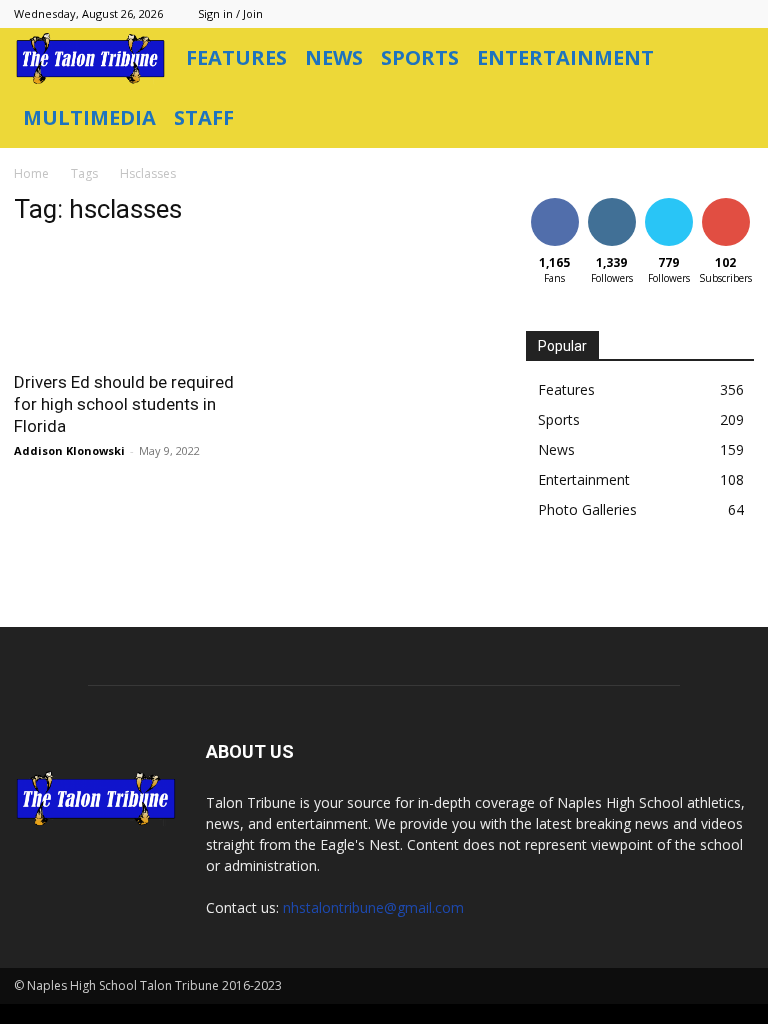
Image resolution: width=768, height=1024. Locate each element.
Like (554, 201)
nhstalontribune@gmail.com (373, 907)
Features (236, 57)
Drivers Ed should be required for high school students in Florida (124, 404)
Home (31, 173)
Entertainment (565, 57)
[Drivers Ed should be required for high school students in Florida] (128, 301)
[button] (730, 58)
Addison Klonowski (69, 450)
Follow (611, 201)
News (334, 57)
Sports (420, 57)
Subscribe (728, 201)
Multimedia (89, 117)
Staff (204, 117)
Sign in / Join (230, 13)
